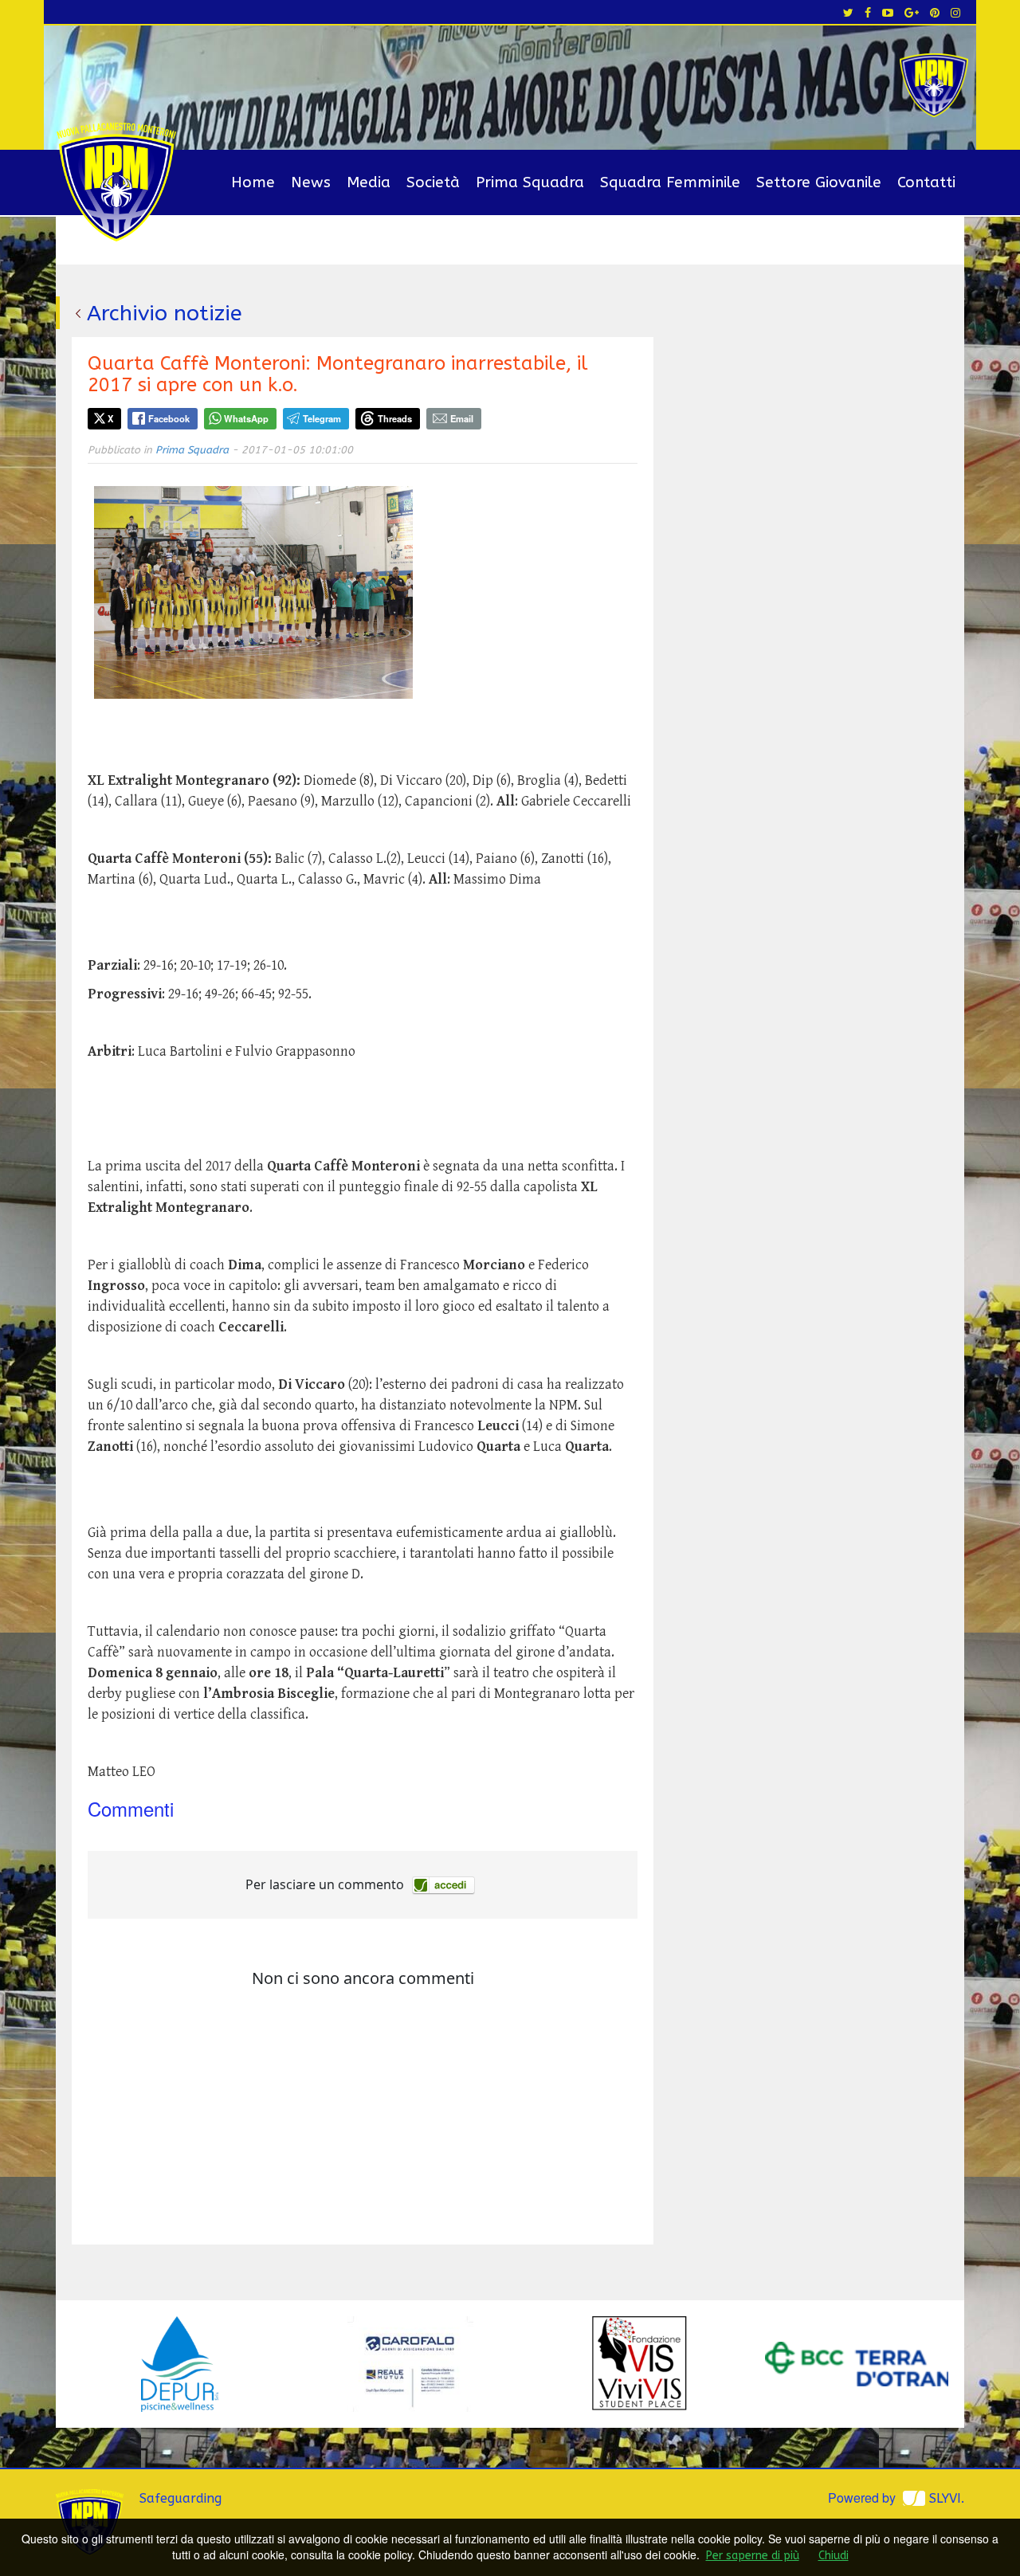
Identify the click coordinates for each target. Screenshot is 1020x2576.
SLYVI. (947, 2498)
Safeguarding (180, 2498)
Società (433, 182)
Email (462, 418)
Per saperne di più (753, 2556)
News (311, 182)
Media (369, 182)
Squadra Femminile (670, 182)
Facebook (169, 418)
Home (253, 182)
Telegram (322, 418)
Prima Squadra (530, 182)
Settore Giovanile (819, 182)
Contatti (926, 182)
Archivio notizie (165, 313)
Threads (395, 418)
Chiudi (834, 2556)
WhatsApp (246, 418)
